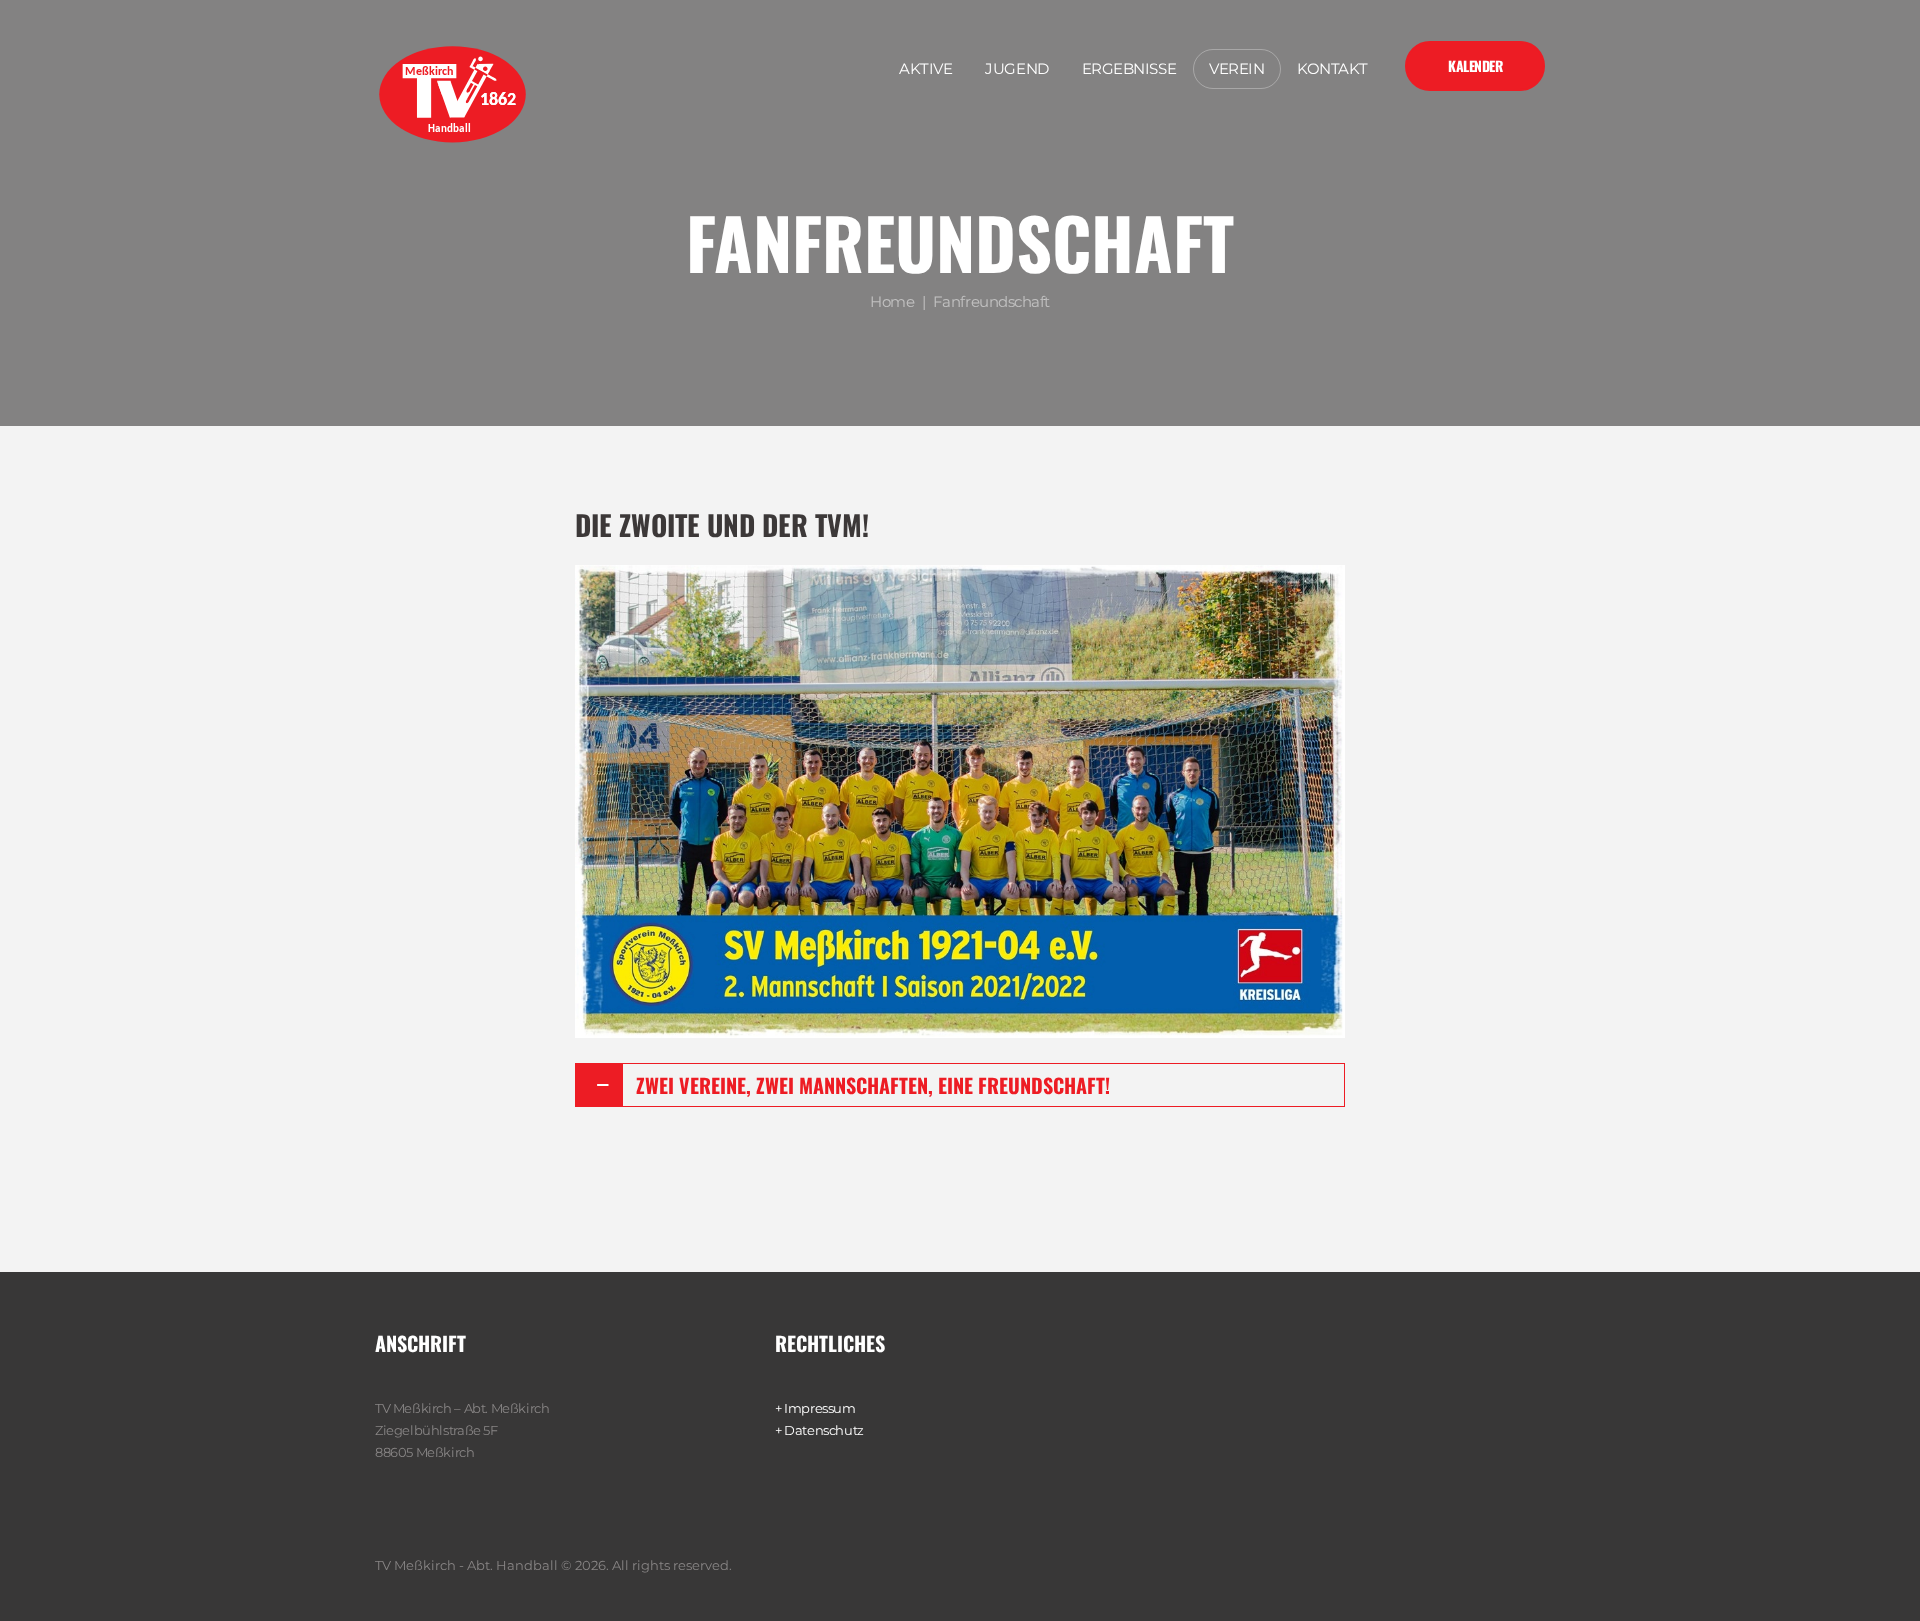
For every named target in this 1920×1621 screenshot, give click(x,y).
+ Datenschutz (819, 1430)
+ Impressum (815, 1408)
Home (892, 300)
